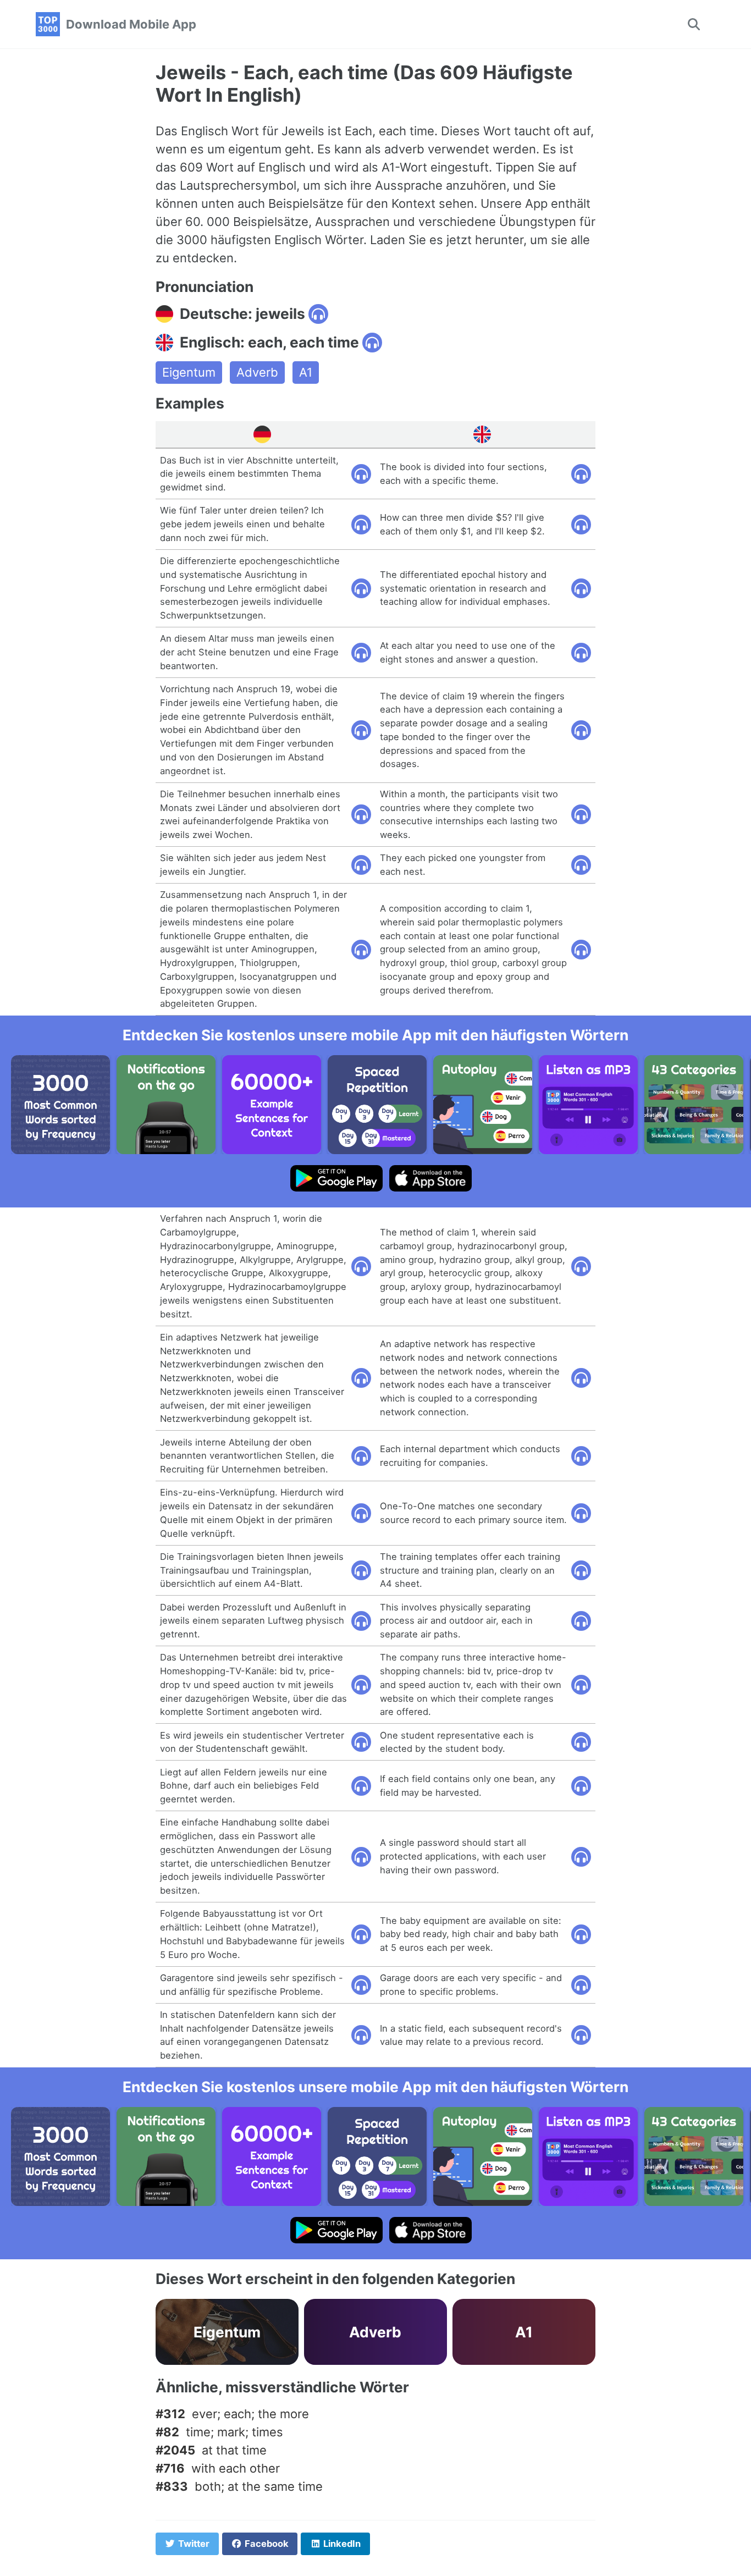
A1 (306, 372)
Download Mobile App (131, 24)
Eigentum (189, 372)
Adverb (257, 372)
